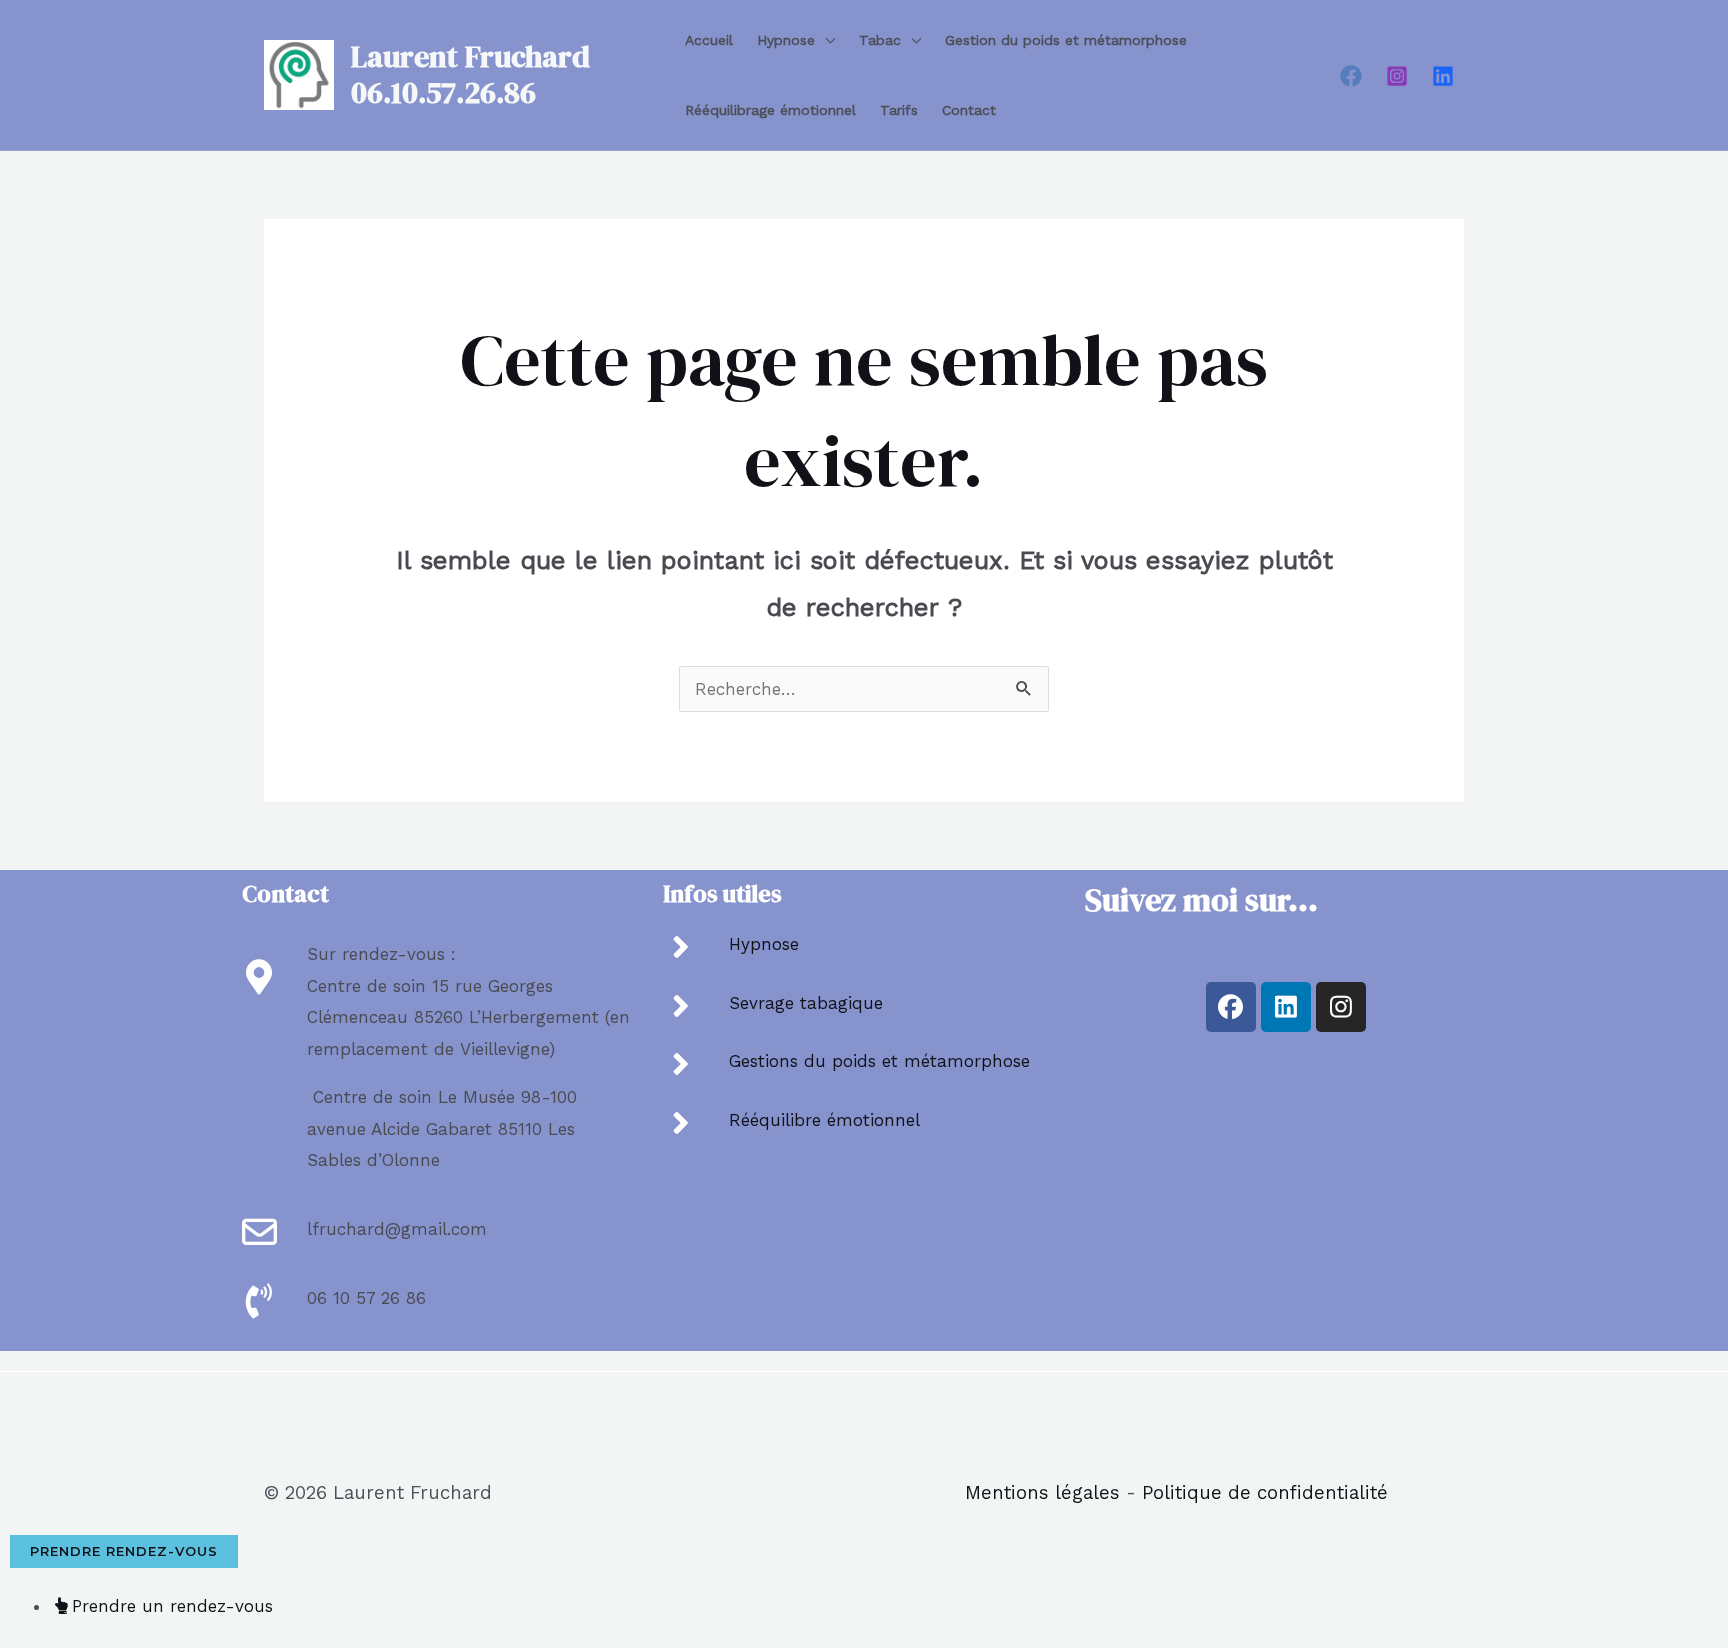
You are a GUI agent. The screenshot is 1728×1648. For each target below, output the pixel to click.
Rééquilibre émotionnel (824, 1120)
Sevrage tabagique (806, 1003)
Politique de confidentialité (1265, 1493)
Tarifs (899, 110)
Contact (969, 110)
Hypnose (786, 40)
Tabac (880, 40)
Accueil (709, 40)
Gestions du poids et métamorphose (879, 1061)
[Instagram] (1397, 76)
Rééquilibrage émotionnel (770, 110)
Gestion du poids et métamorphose (1066, 40)
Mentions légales (1042, 1493)
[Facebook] (1351, 76)
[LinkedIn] (1443, 76)
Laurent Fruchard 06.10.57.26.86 (470, 74)
